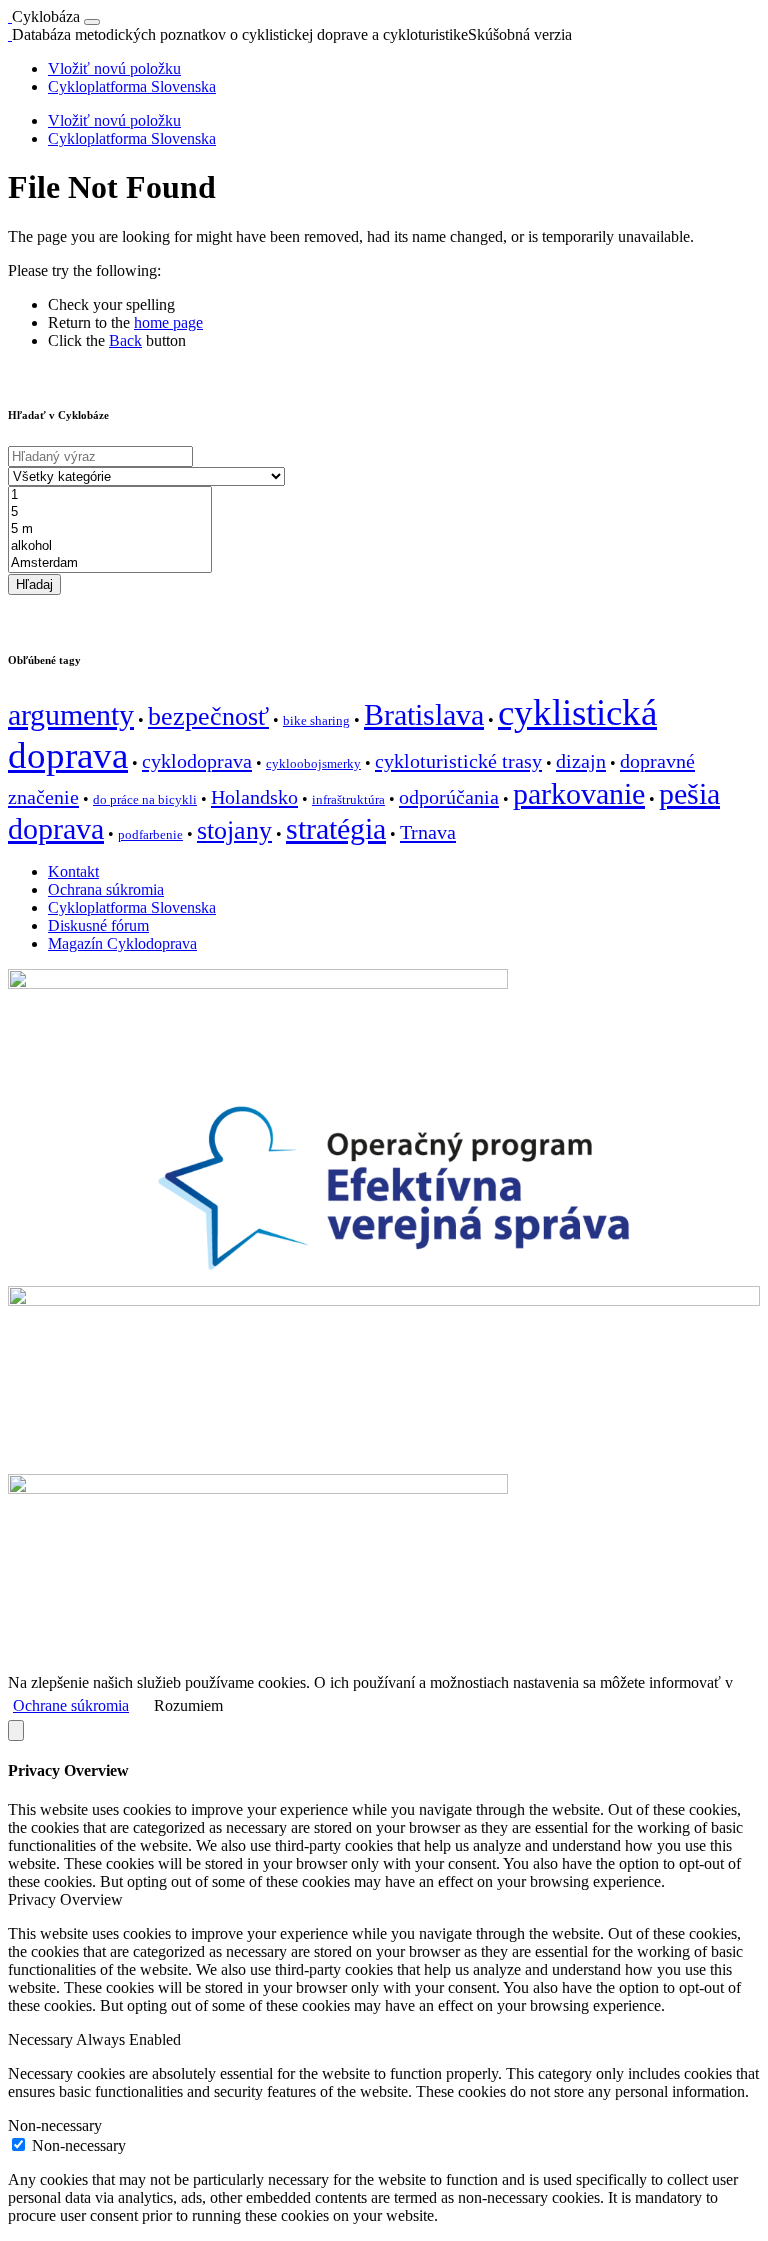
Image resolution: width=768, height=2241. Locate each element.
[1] (110, 495)
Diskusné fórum (98, 925)
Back (125, 340)
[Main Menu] (92, 22)
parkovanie (579, 794)
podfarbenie (150, 834)
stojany (234, 830)
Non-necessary (79, 2145)
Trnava (428, 832)
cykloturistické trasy (458, 761)
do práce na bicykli (145, 799)
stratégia (336, 829)
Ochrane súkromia (71, 1705)
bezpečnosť (208, 716)
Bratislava (424, 715)
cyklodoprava (197, 761)
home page (168, 322)
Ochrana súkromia (106, 889)
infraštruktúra (348, 799)
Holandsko (254, 797)
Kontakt (73, 871)
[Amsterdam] (110, 563)
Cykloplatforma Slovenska (132, 86)
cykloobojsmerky (313, 763)
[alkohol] (110, 546)
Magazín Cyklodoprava (122, 943)
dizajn (581, 761)
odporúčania (449, 797)
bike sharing (316, 720)
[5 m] (110, 529)
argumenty (71, 715)
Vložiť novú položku (114, 68)
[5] (110, 512)
